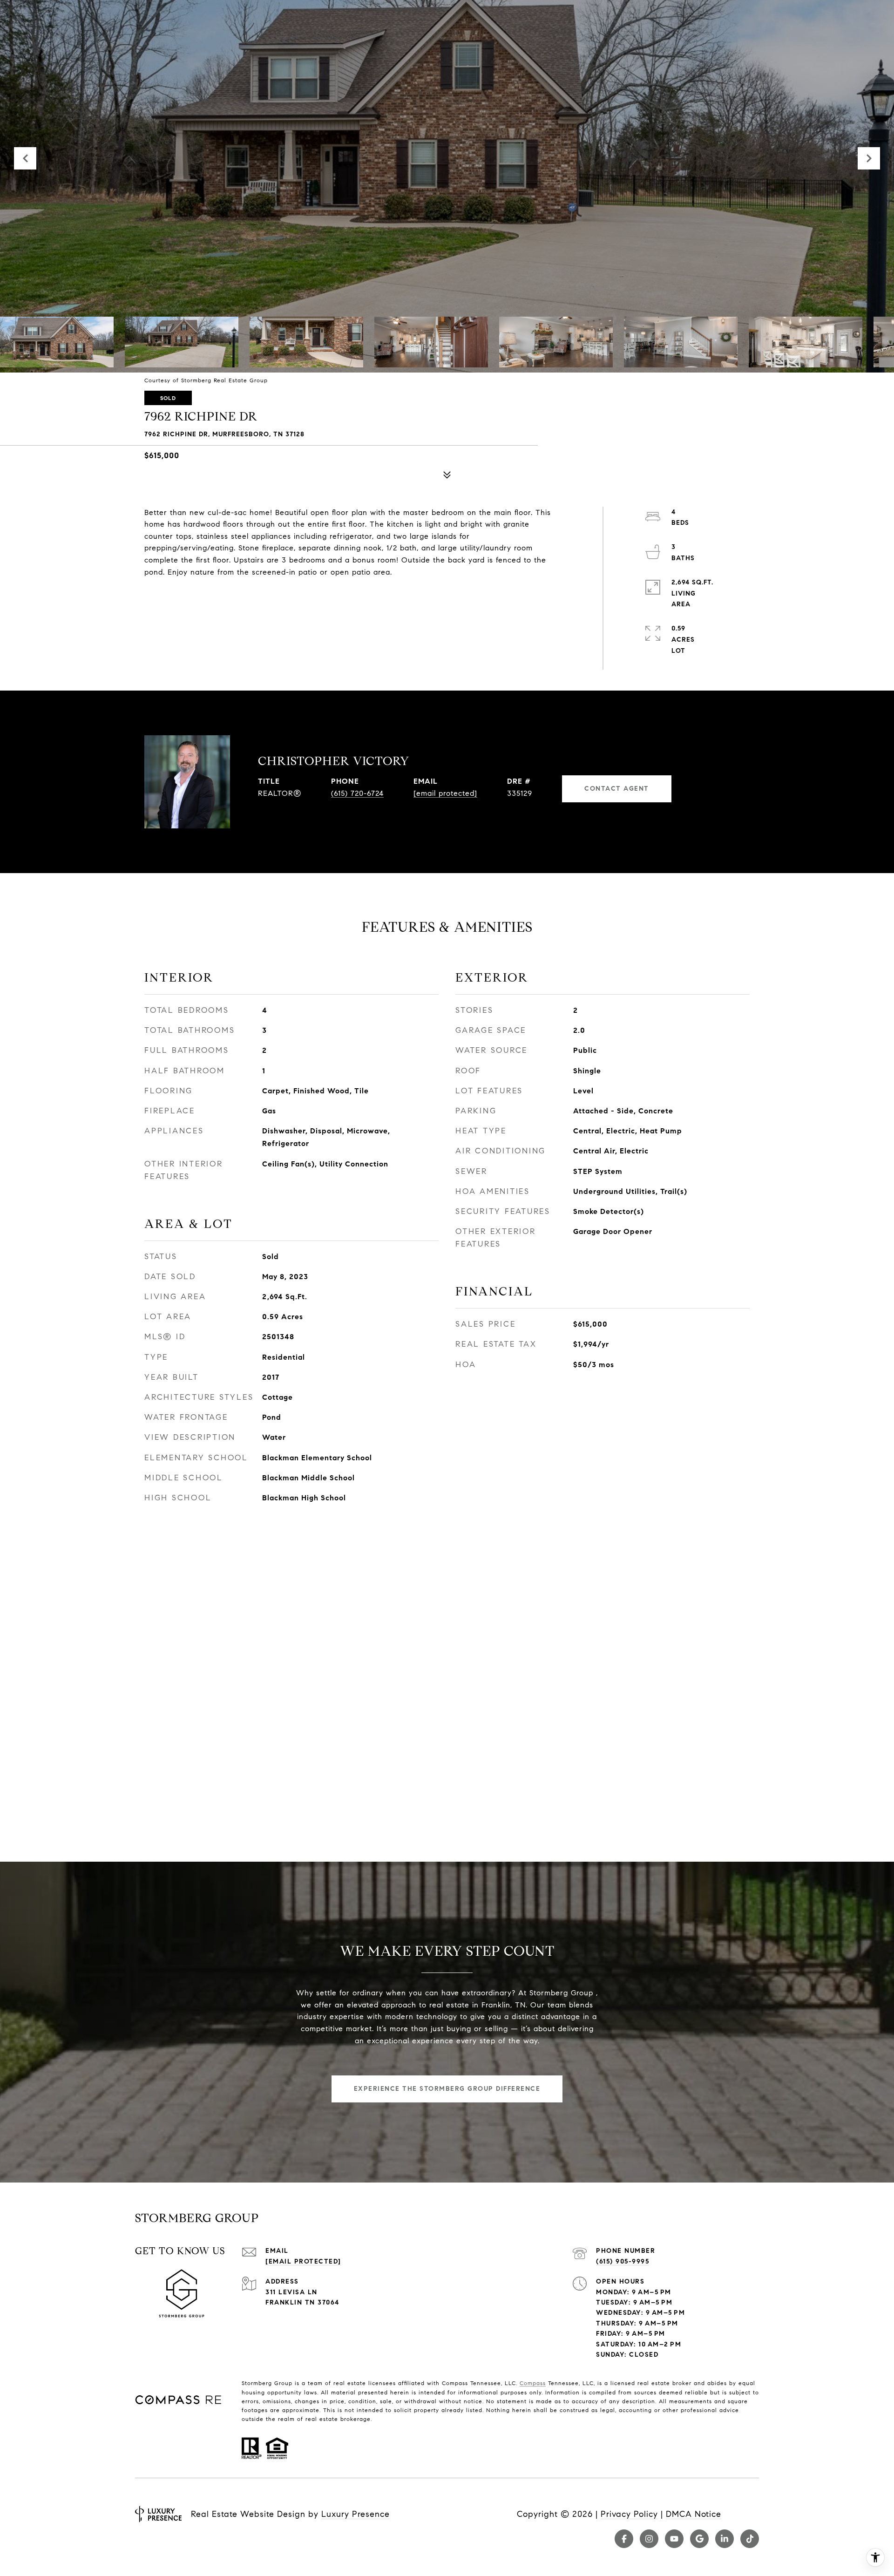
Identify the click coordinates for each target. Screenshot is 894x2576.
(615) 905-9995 (623, 2261)
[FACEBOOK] (624, 2539)
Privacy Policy (629, 2514)
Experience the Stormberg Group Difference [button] (447, 2089)
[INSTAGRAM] (649, 2539)
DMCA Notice (694, 2514)
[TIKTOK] (750, 2539)
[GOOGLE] (699, 2539)
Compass (533, 2383)
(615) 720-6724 (357, 793)
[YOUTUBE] (674, 2539)
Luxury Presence (356, 2514)
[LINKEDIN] (725, 2539)
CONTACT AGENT (617, 789)
